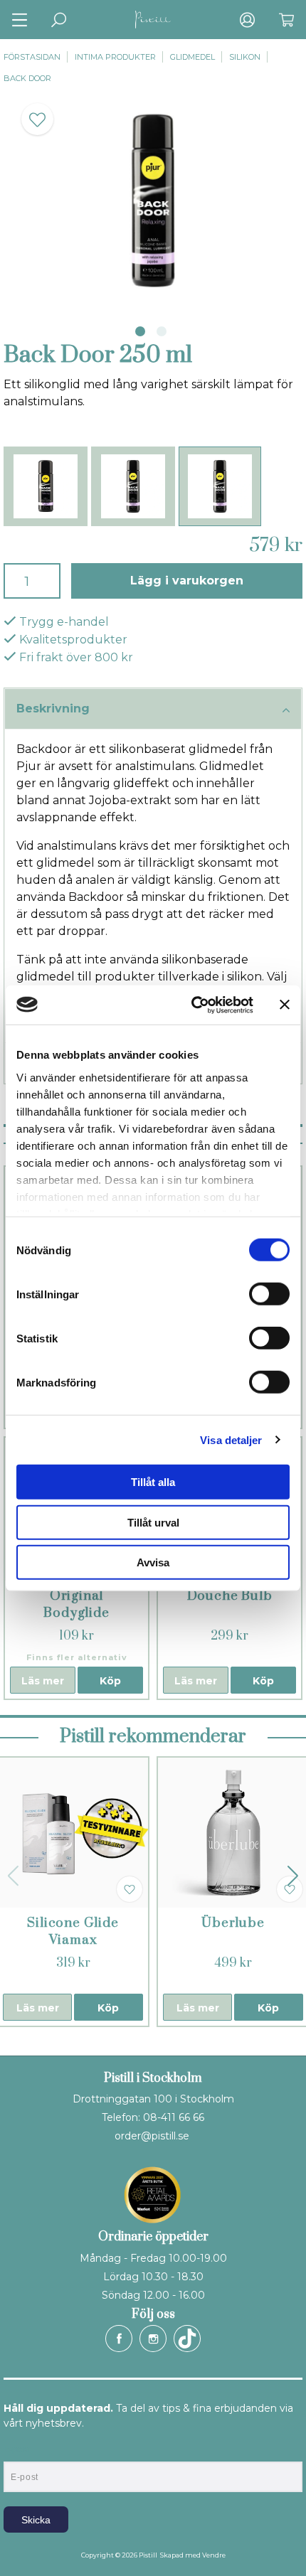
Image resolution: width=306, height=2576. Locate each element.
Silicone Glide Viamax (73, 1931)
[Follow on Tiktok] (187, 2339)
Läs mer (43, 1681)
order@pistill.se (152, 2136)
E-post (17, 2449)
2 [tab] (162, 331)
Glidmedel (192, 57)
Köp (110, 1681)
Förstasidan (32, 57)
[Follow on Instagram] (153, 2339)
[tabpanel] (153, 201)
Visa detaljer (231, 1439)
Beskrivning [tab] (53, 709)
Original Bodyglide (76, 1604)
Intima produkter (115, 57)
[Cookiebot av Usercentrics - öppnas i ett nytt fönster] (192, 1005)
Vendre (214, 2555)
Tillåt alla (153, 1482)
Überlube (233, 1923)
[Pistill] (153, 20)
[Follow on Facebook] (119, 2339)
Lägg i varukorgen (187, 581)
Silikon (245, 57)
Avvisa (153, 1562)
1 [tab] (140, 331)
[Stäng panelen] (285, 1005)
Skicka (36, 2520)
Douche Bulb (230, 1596)
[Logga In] (247, 20)
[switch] (269, 1294)
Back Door (27, 78)
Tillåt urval (153, 1522)
